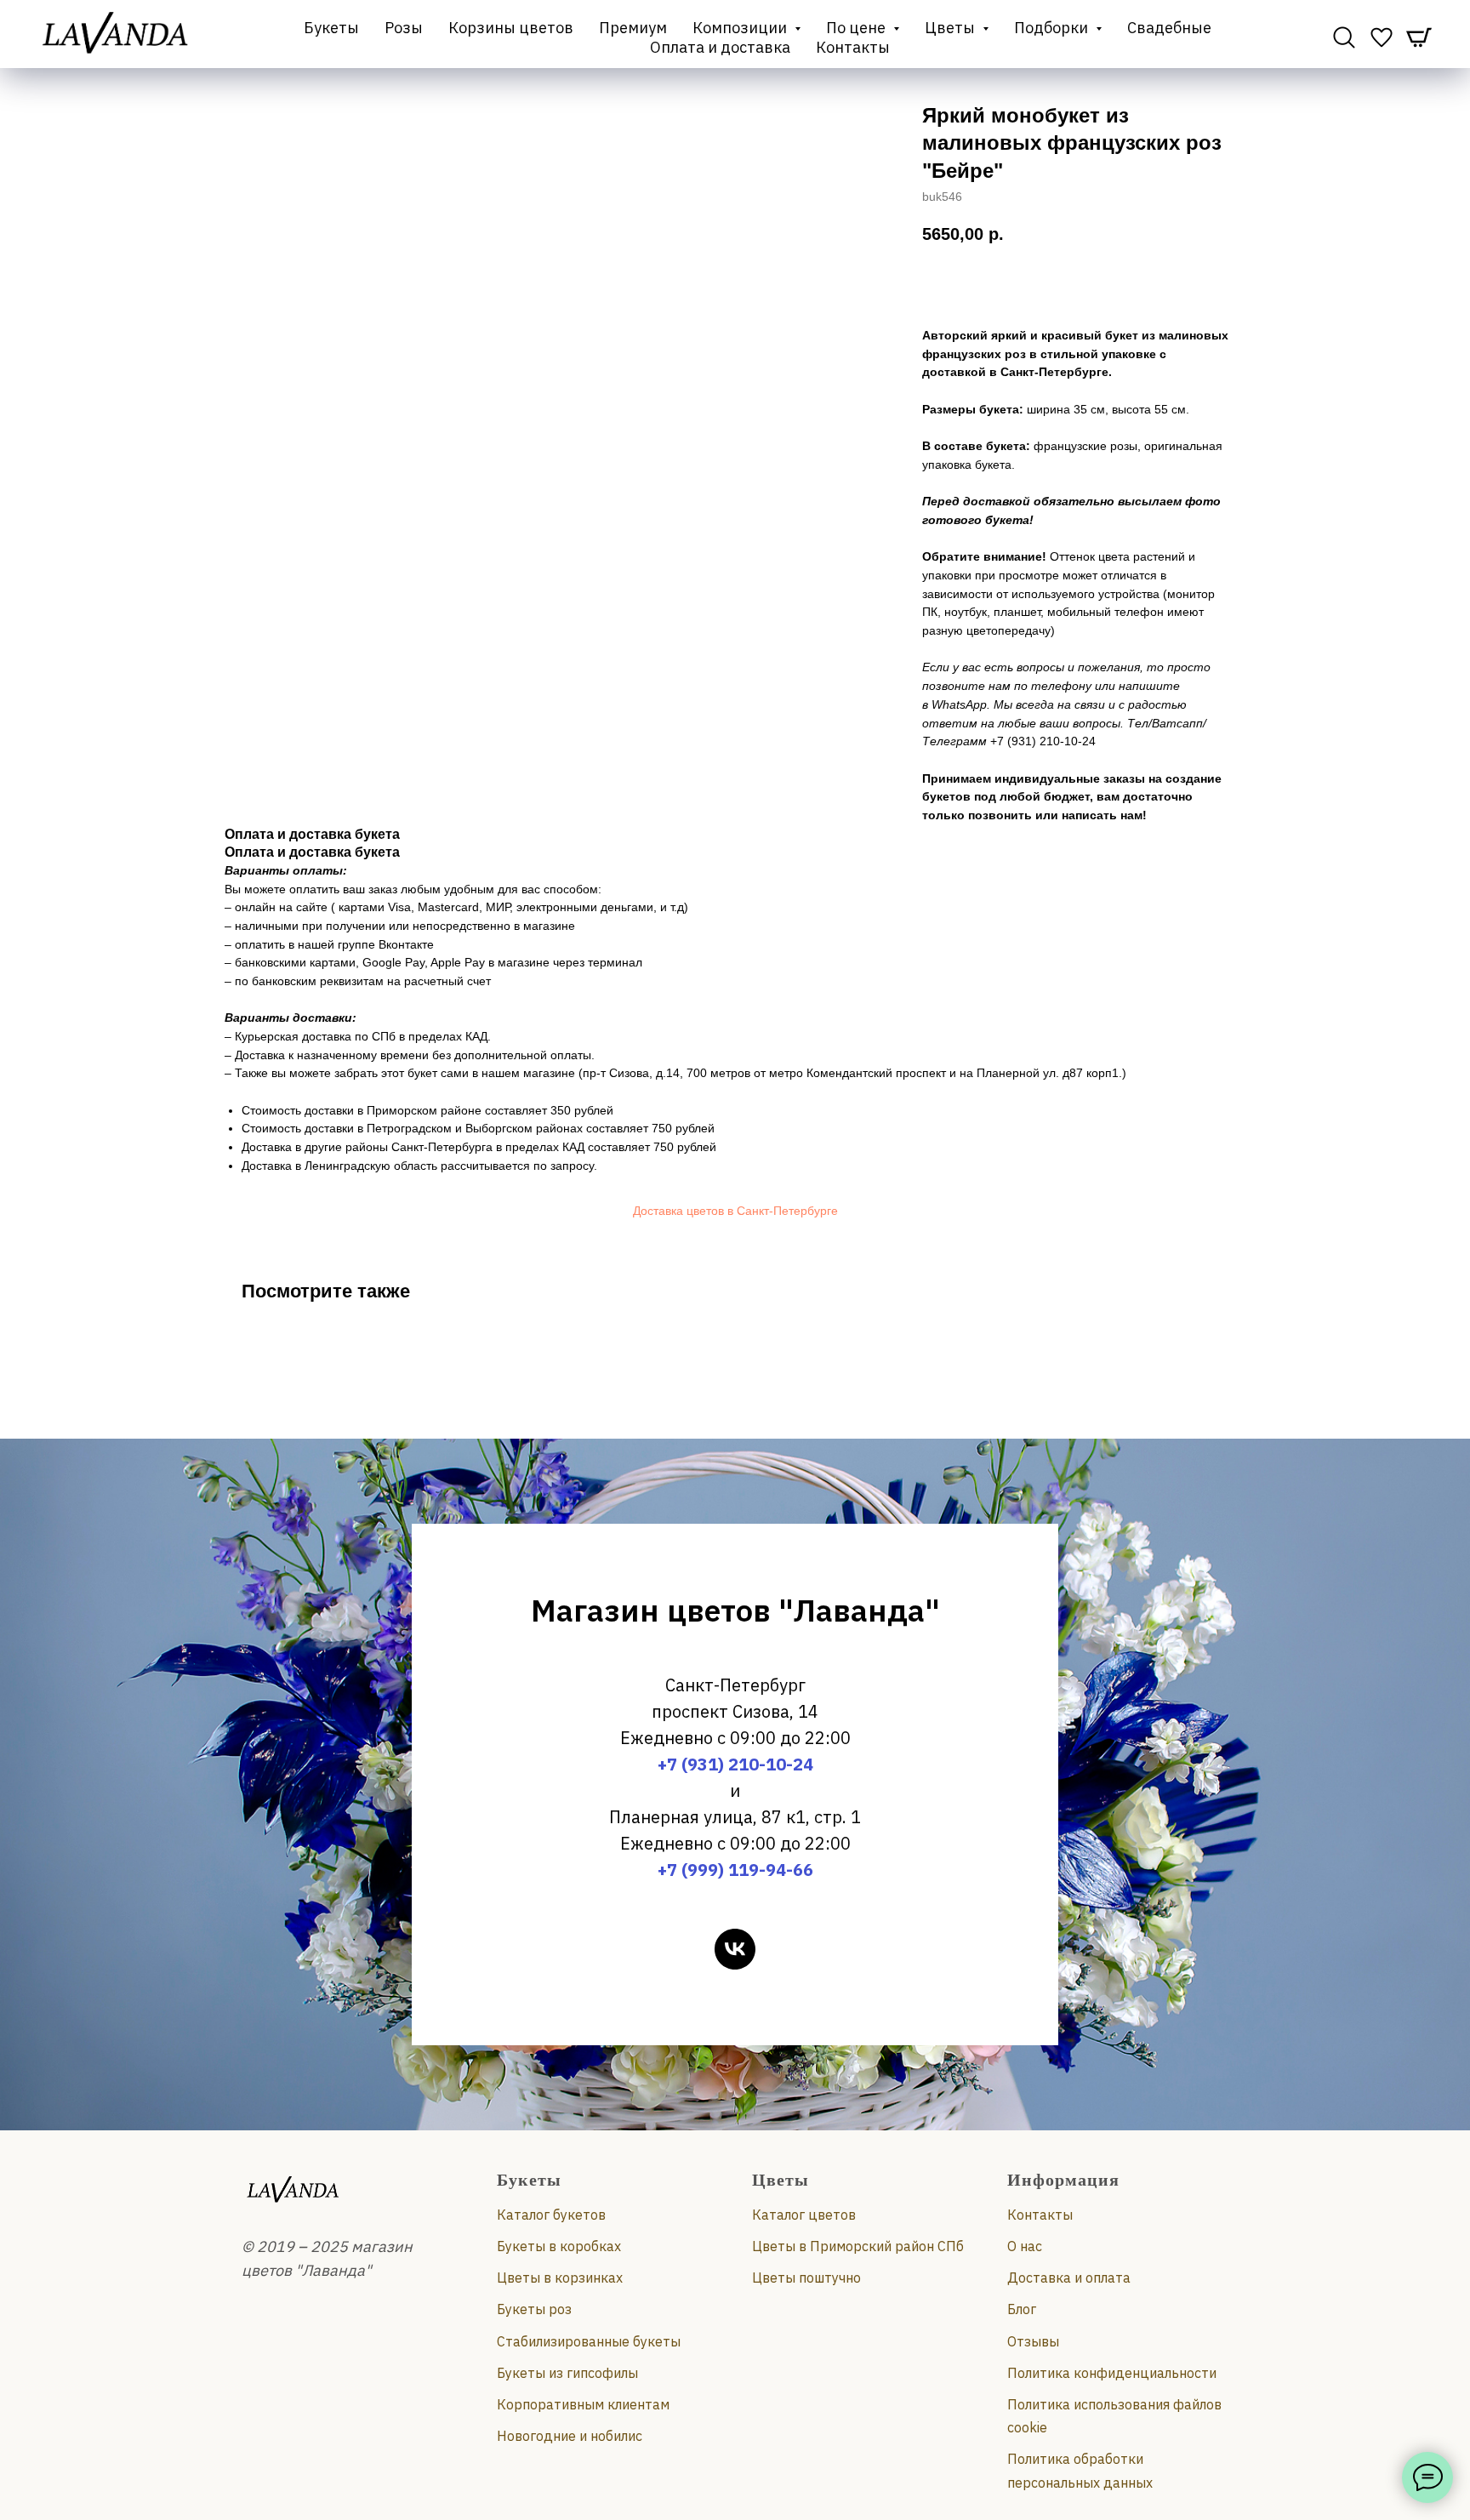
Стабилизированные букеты (589, 2341)
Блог (1022, 2309)
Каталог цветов (804, 2215)
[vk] (735, 1949)
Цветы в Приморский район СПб (858, 2246)
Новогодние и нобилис (570, 2436)
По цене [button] (857, 28)
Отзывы (1033, 2341)
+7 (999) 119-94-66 (735, 1870)
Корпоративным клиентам (583, 2404)
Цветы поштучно (806, 2278)
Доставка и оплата (1069, 2278)
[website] (1344, 37)
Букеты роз (534, 2309)
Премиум (633, 28)
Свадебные (1169, 28)
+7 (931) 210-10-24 (735, 1764)
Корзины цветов (511, 28)
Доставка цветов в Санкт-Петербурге (735, 1211)
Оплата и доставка (720, 47)
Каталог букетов (551, 2215)
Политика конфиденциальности (1112, 2373)
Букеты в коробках (559, 2246)
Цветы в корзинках (560, 2278)
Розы (404, 28)
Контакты (853, 47)
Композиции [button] (741, 28)
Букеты (331, 28)
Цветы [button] (952, 28)
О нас (1025, 2246)
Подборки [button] (1053, 28)
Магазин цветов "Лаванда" (735, 1610)
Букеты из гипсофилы (567, 2373)
